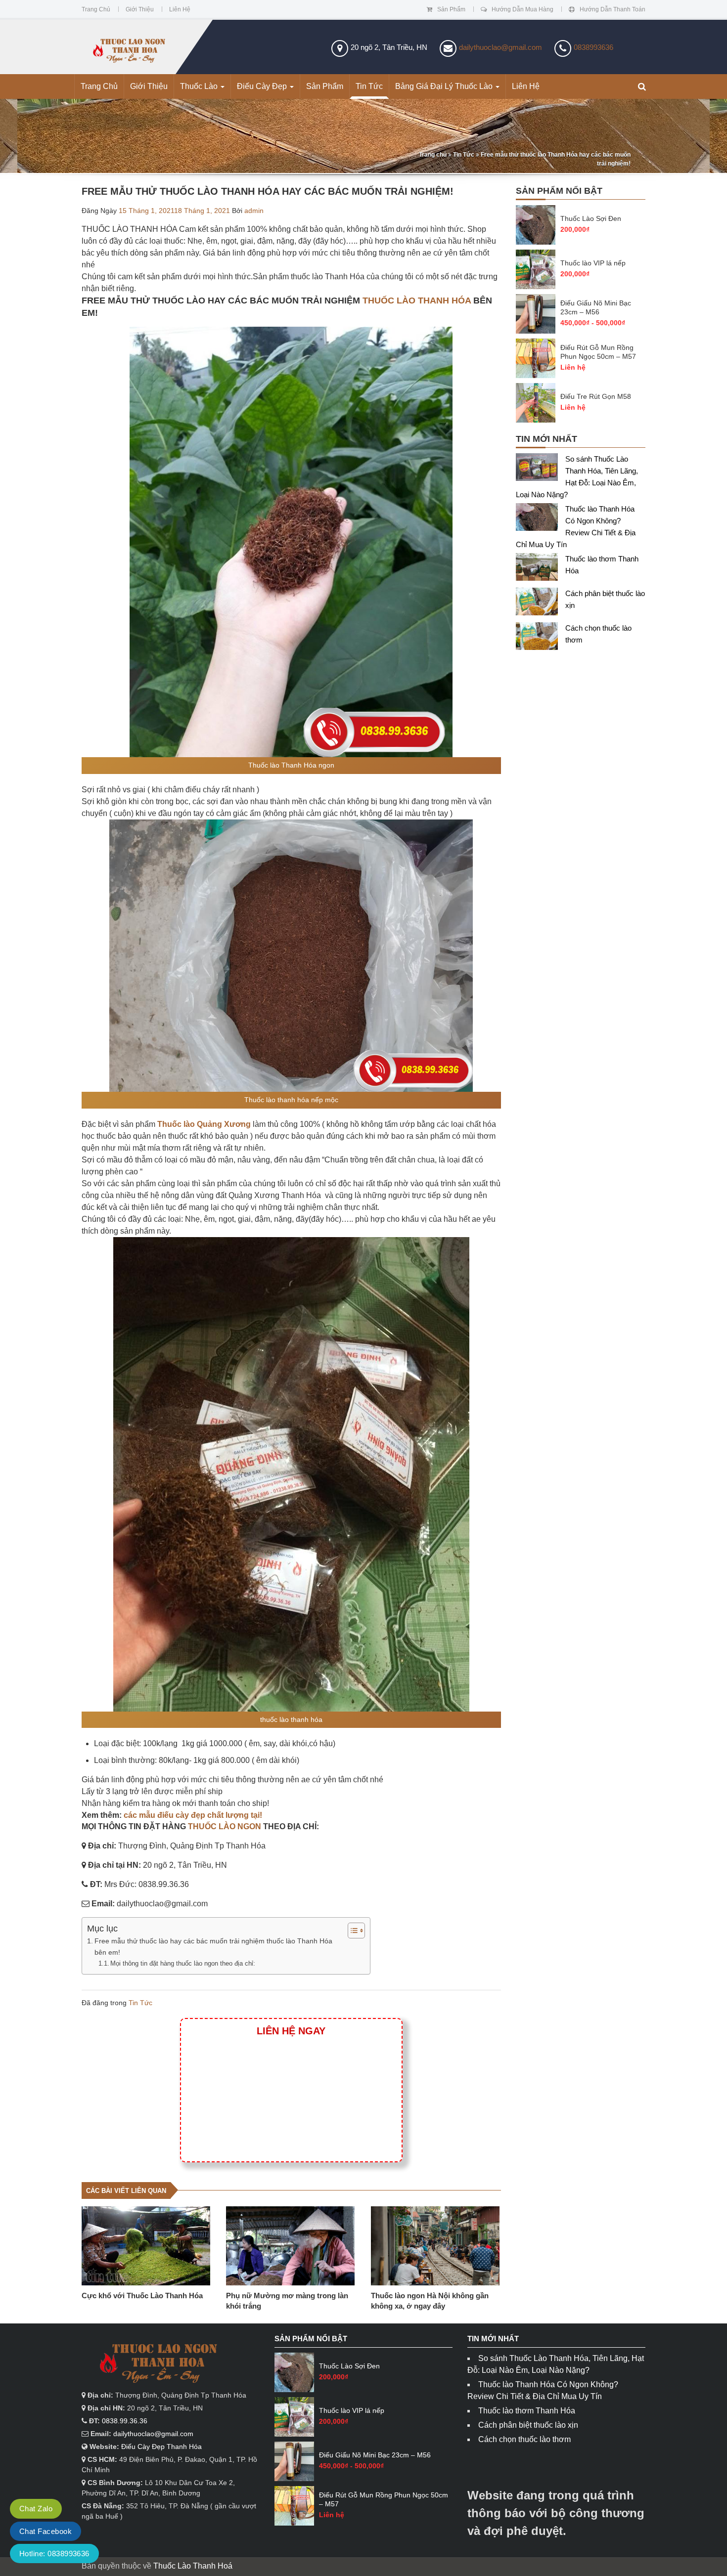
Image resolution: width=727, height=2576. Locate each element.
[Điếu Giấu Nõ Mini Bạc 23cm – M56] (536, 314)
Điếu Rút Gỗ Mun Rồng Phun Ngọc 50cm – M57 (598, 352)
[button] (642, 87)
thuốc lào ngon (225, 1826)
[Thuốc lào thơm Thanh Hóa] (541, 569)
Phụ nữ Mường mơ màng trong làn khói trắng (287, 2301)
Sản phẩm (451, 9)
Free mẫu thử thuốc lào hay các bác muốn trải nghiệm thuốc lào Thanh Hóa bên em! (213, 1947)
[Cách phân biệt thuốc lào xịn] (541, 604)
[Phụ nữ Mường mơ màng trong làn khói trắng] (291, 2246)
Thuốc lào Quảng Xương (204, 1124)
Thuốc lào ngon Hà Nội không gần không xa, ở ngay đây (430, 2301)
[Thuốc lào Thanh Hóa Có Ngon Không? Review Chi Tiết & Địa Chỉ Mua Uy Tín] (541, 519)
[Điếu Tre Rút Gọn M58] (536, 403)
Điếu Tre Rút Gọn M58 (596, 396)
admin (254, 211)
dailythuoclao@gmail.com (500, 47)
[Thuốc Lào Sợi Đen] (536, 225)
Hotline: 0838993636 (54, 2554)
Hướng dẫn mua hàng (523, 9)
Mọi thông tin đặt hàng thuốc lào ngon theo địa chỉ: (184, 1963)
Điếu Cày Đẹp (263, 86)
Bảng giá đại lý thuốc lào (445, 86)
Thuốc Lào (200, 86)
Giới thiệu (140, 9)
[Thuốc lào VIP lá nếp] (536, 269)
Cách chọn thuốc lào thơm (524, 2439)
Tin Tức (369, 86)
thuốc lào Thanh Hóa (417, 301)
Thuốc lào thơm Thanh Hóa (527, 2411)
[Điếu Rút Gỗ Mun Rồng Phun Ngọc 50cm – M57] (536, 358)
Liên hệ (180, 9)
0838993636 (593, 47)
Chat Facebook (45, 2531)
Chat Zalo (36, 2509)
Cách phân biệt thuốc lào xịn (528, 2425)
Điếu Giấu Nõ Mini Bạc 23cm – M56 (596, 307)
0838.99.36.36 (125, 2421)
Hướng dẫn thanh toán (613, 9)
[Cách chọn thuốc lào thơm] (541, 638)
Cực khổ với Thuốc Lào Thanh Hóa (142, 2296)
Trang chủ (96, 9)
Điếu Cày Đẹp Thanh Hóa (161, 2447)
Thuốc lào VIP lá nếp (593, 263)
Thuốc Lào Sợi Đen (591, 218)
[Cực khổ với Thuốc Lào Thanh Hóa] (146, 2246)
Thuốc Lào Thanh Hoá (193, 2566)
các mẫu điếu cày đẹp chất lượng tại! (193, 1815)
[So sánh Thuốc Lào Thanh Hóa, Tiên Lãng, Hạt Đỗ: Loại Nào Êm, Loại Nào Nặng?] (541, 469)
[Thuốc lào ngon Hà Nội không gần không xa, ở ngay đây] (436, 2246)
